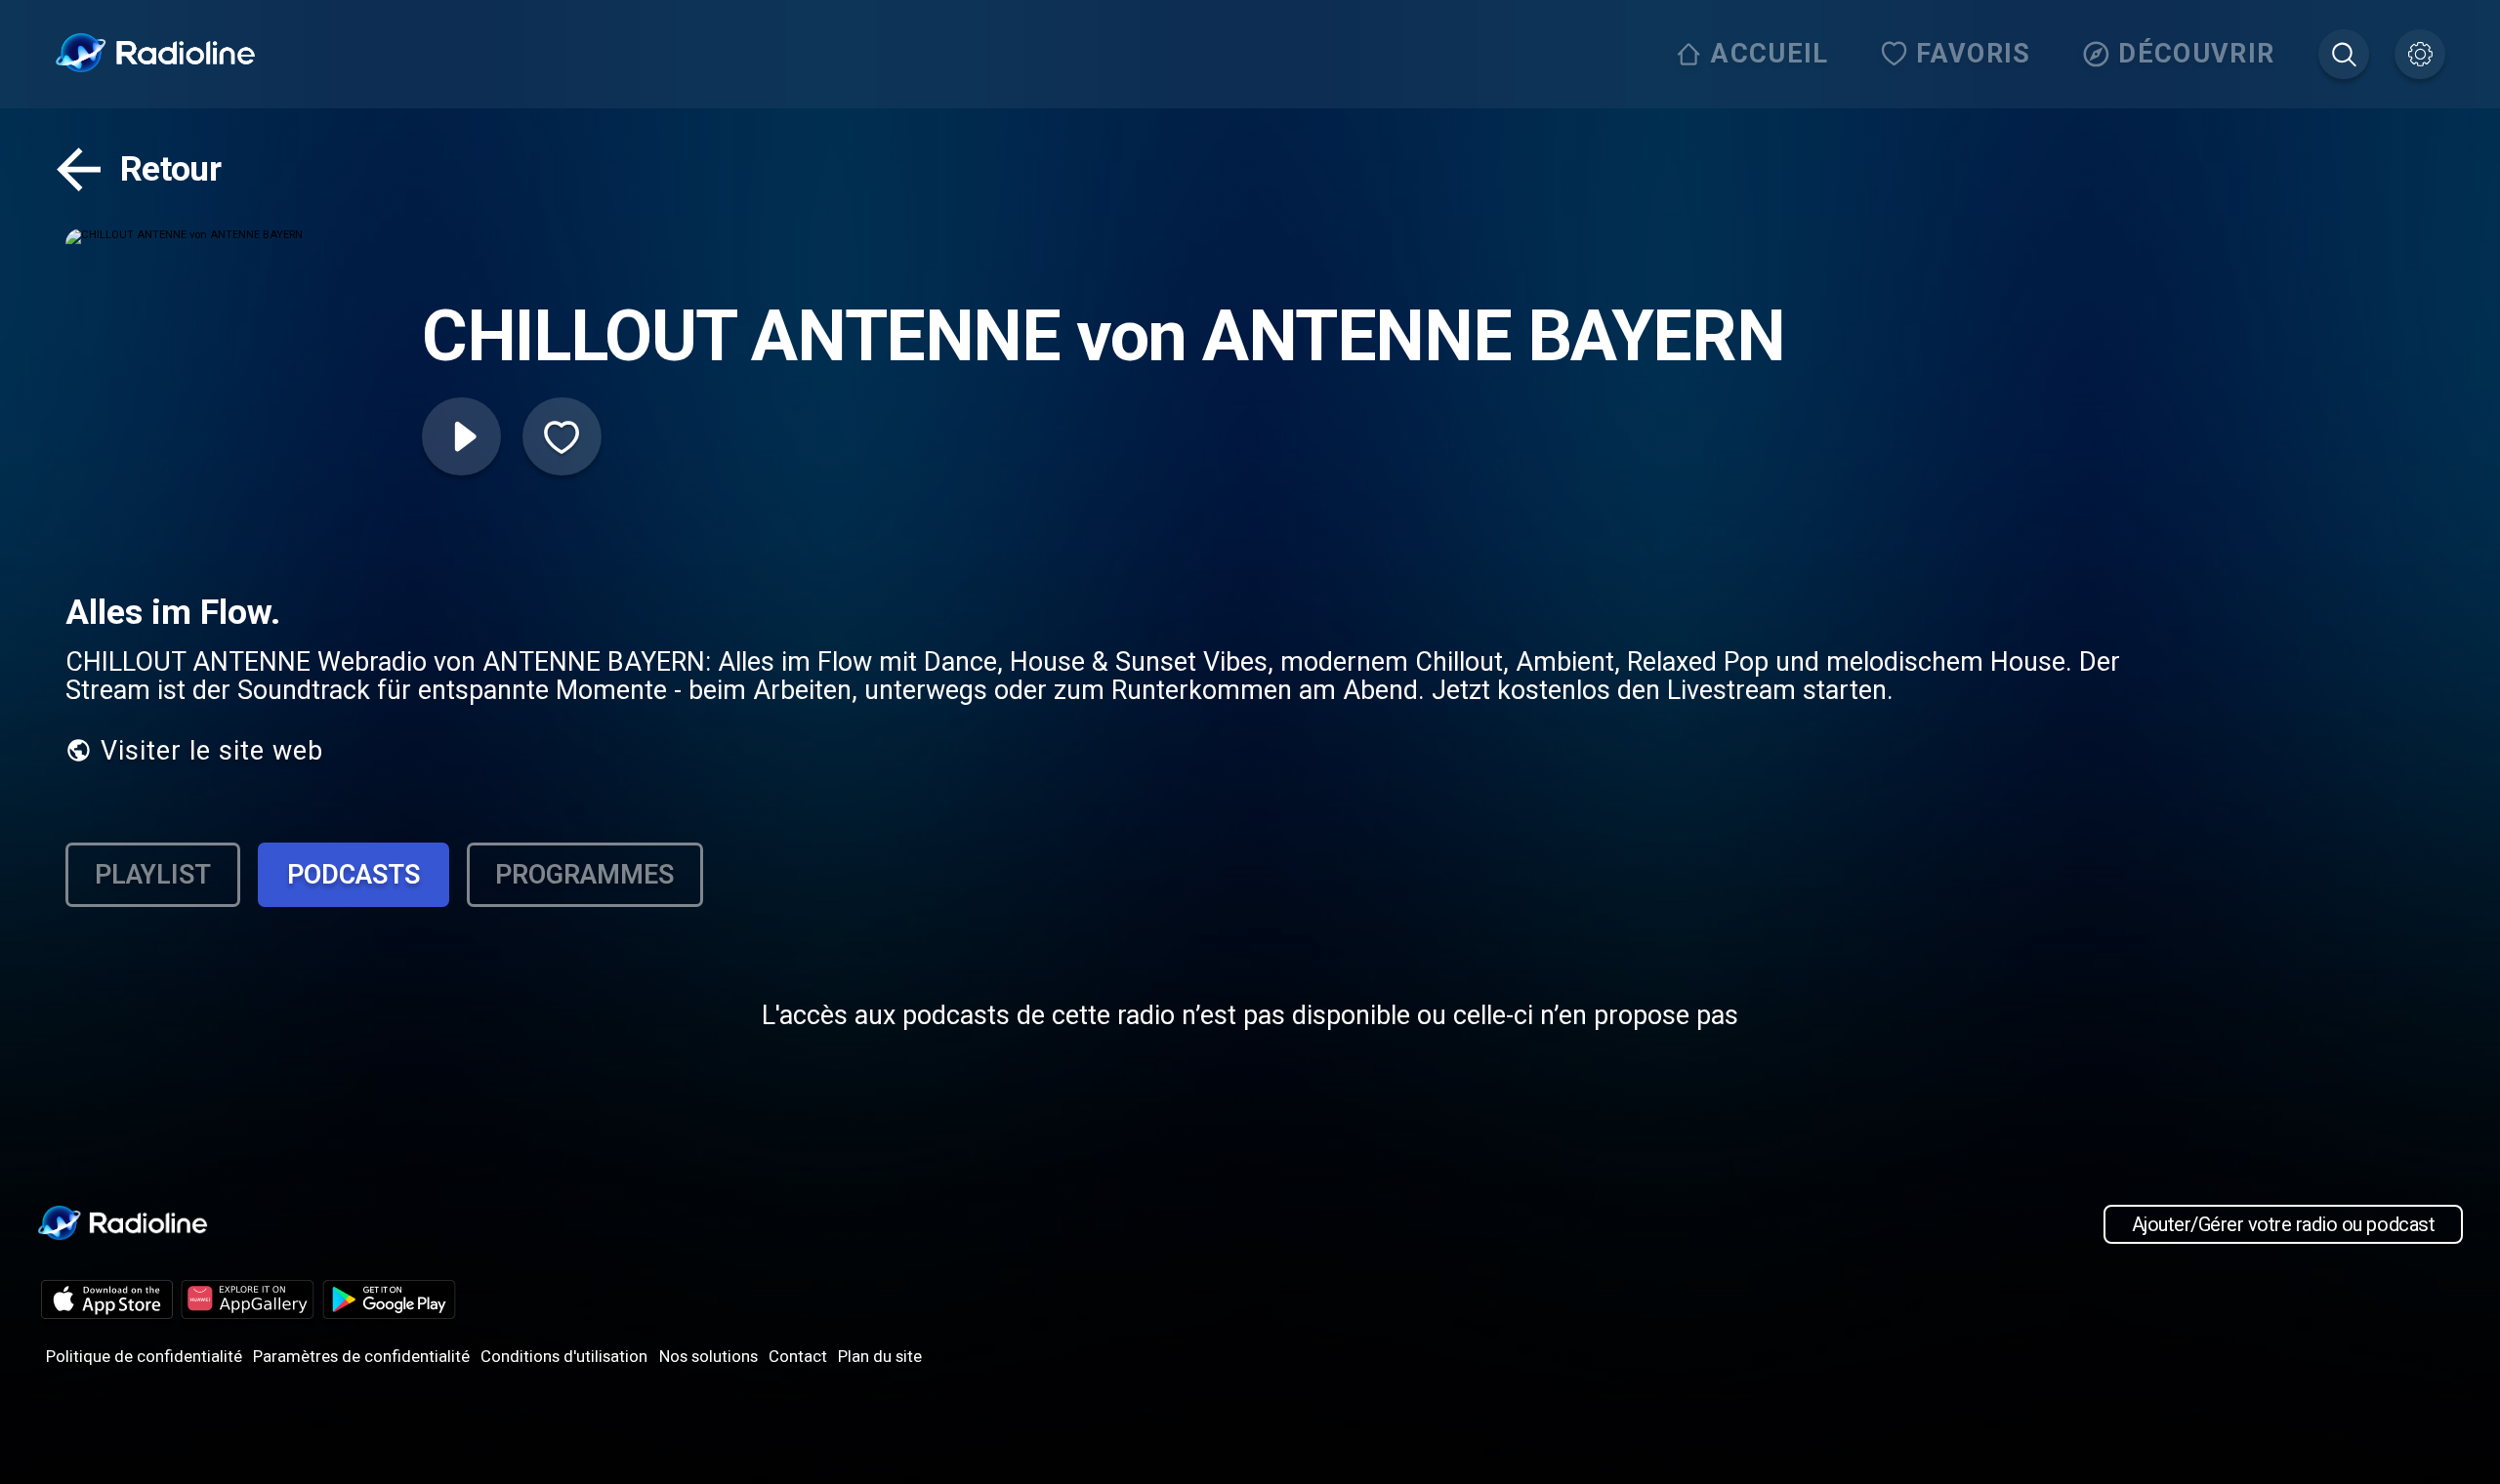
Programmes (584, 875)
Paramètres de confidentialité (361, 1356)
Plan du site (880, 1356)
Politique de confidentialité (144, 1356)
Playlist (153, 875)
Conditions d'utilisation (564, 1356)
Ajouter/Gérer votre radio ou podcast (2283, 1224)
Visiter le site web (212, 751)
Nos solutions (708, 1356)
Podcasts (354, 875)
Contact (798, 1356)
